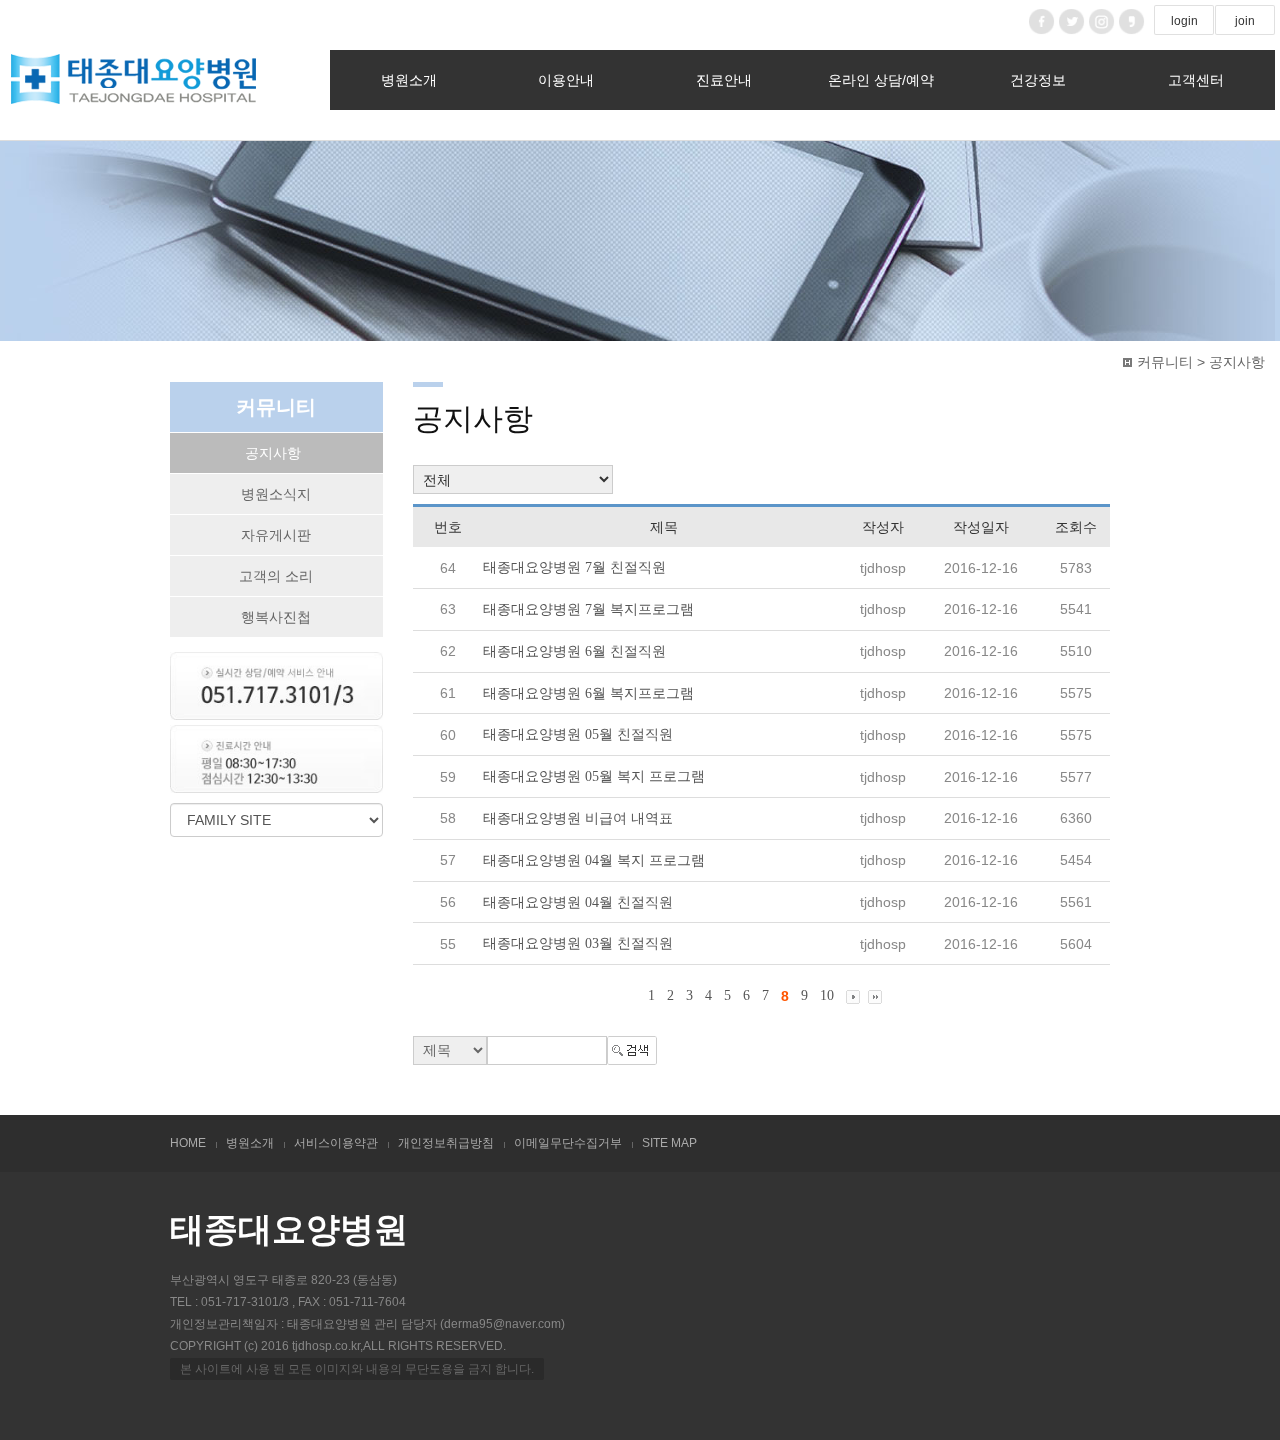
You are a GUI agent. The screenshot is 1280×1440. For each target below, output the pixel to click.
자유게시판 (276, 535)
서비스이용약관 (336, 1143)
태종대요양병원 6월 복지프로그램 (588, 692)
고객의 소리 (276, 576)
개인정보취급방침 (446, 1143)
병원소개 (409, 80)
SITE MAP (669, 1143)
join (1245, 21)
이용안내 (566, 80)
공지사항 (273, 453)
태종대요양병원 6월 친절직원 (574, 651)
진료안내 (724, 80)
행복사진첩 (276, 617)
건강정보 (1038, 80)
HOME (188, 1143)
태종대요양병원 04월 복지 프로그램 (594, 860)
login (1184, 21)
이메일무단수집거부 (568, 1143)
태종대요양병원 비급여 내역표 (578, 818)
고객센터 (1196, 80)
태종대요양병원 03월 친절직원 (578, 943)
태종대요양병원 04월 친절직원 (578, 901)
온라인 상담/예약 (881, 80)
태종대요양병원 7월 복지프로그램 (588, 609)
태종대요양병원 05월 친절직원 (578, 734)
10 (827, 995)
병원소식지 (276, 494)
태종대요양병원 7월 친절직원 (574, 567)
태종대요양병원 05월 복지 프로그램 (594, 776)
